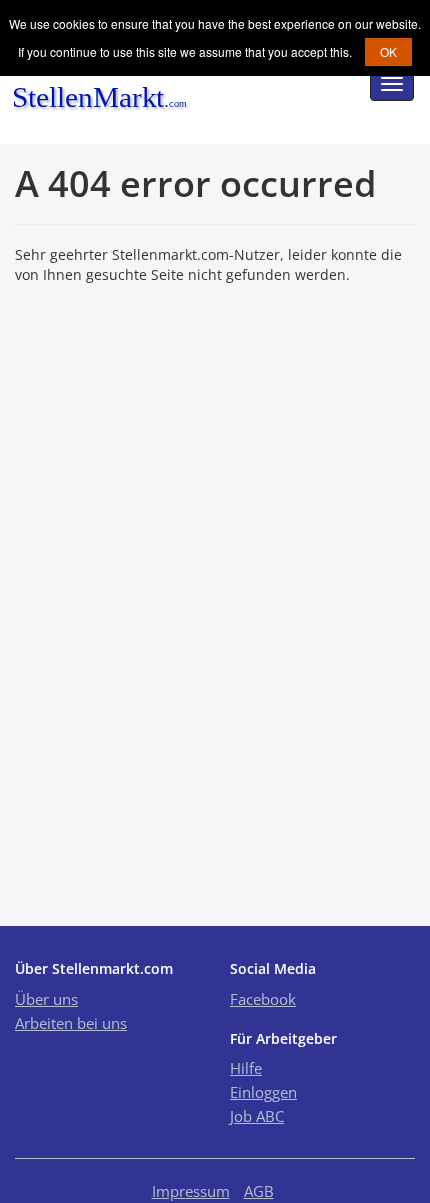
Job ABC (257, 1116)
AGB (259, 1191)
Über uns (46, 999)
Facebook (263, 999)
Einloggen (263, 1092)
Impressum (191, 1191)
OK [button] (388, 51)
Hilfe (246, 1068)
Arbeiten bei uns (71, 1023)
